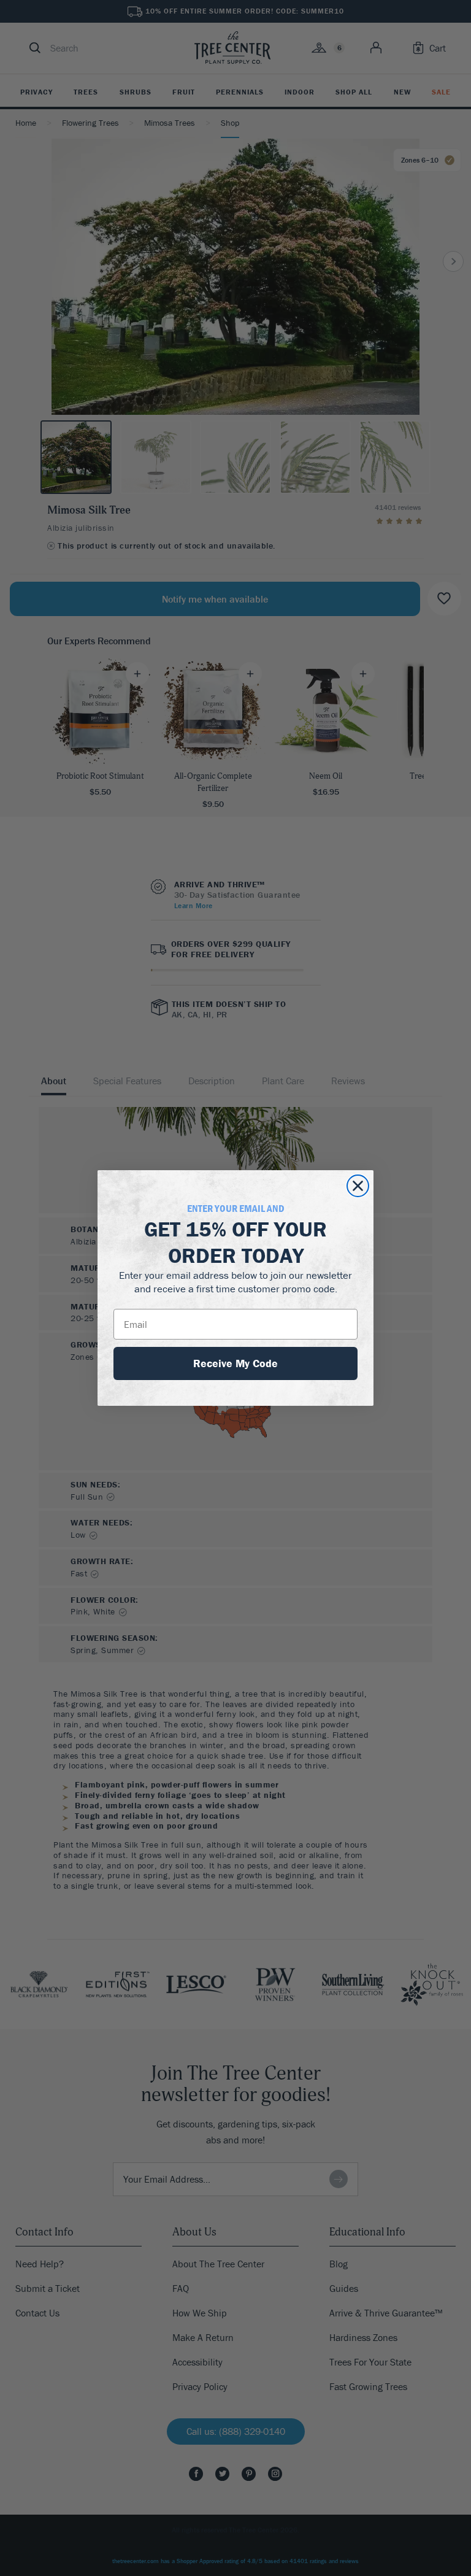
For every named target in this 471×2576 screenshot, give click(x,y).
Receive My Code (235, 1363)
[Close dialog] (358, 1186)
